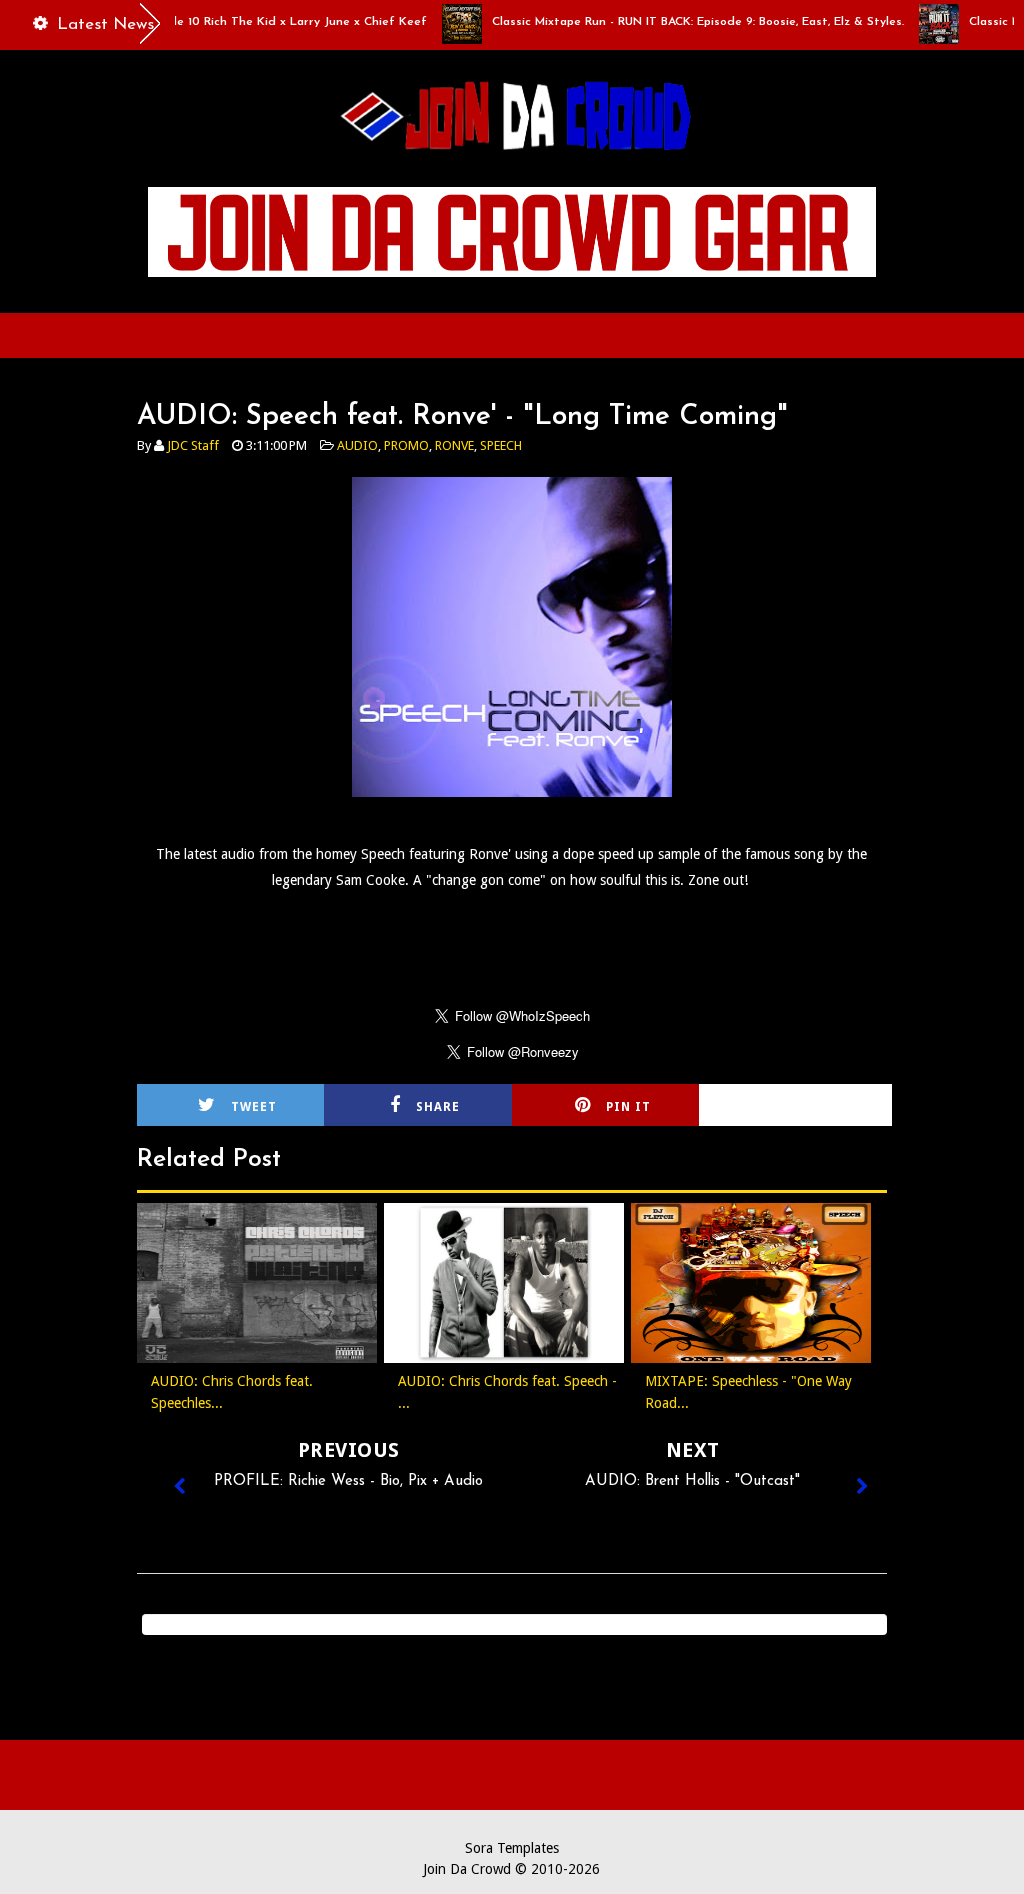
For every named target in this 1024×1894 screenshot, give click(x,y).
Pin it (628, 1107)
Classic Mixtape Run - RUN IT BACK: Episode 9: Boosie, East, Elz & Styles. (669, 22)
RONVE (454, 445)
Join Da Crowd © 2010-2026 (511, 1869)
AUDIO (357, 445)
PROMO (406, 445)
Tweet (254, 1107)
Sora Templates (512, 1848)
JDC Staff (193, 445)
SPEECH (501, 445)
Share (438, 1107)
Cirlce (820, 1107)
